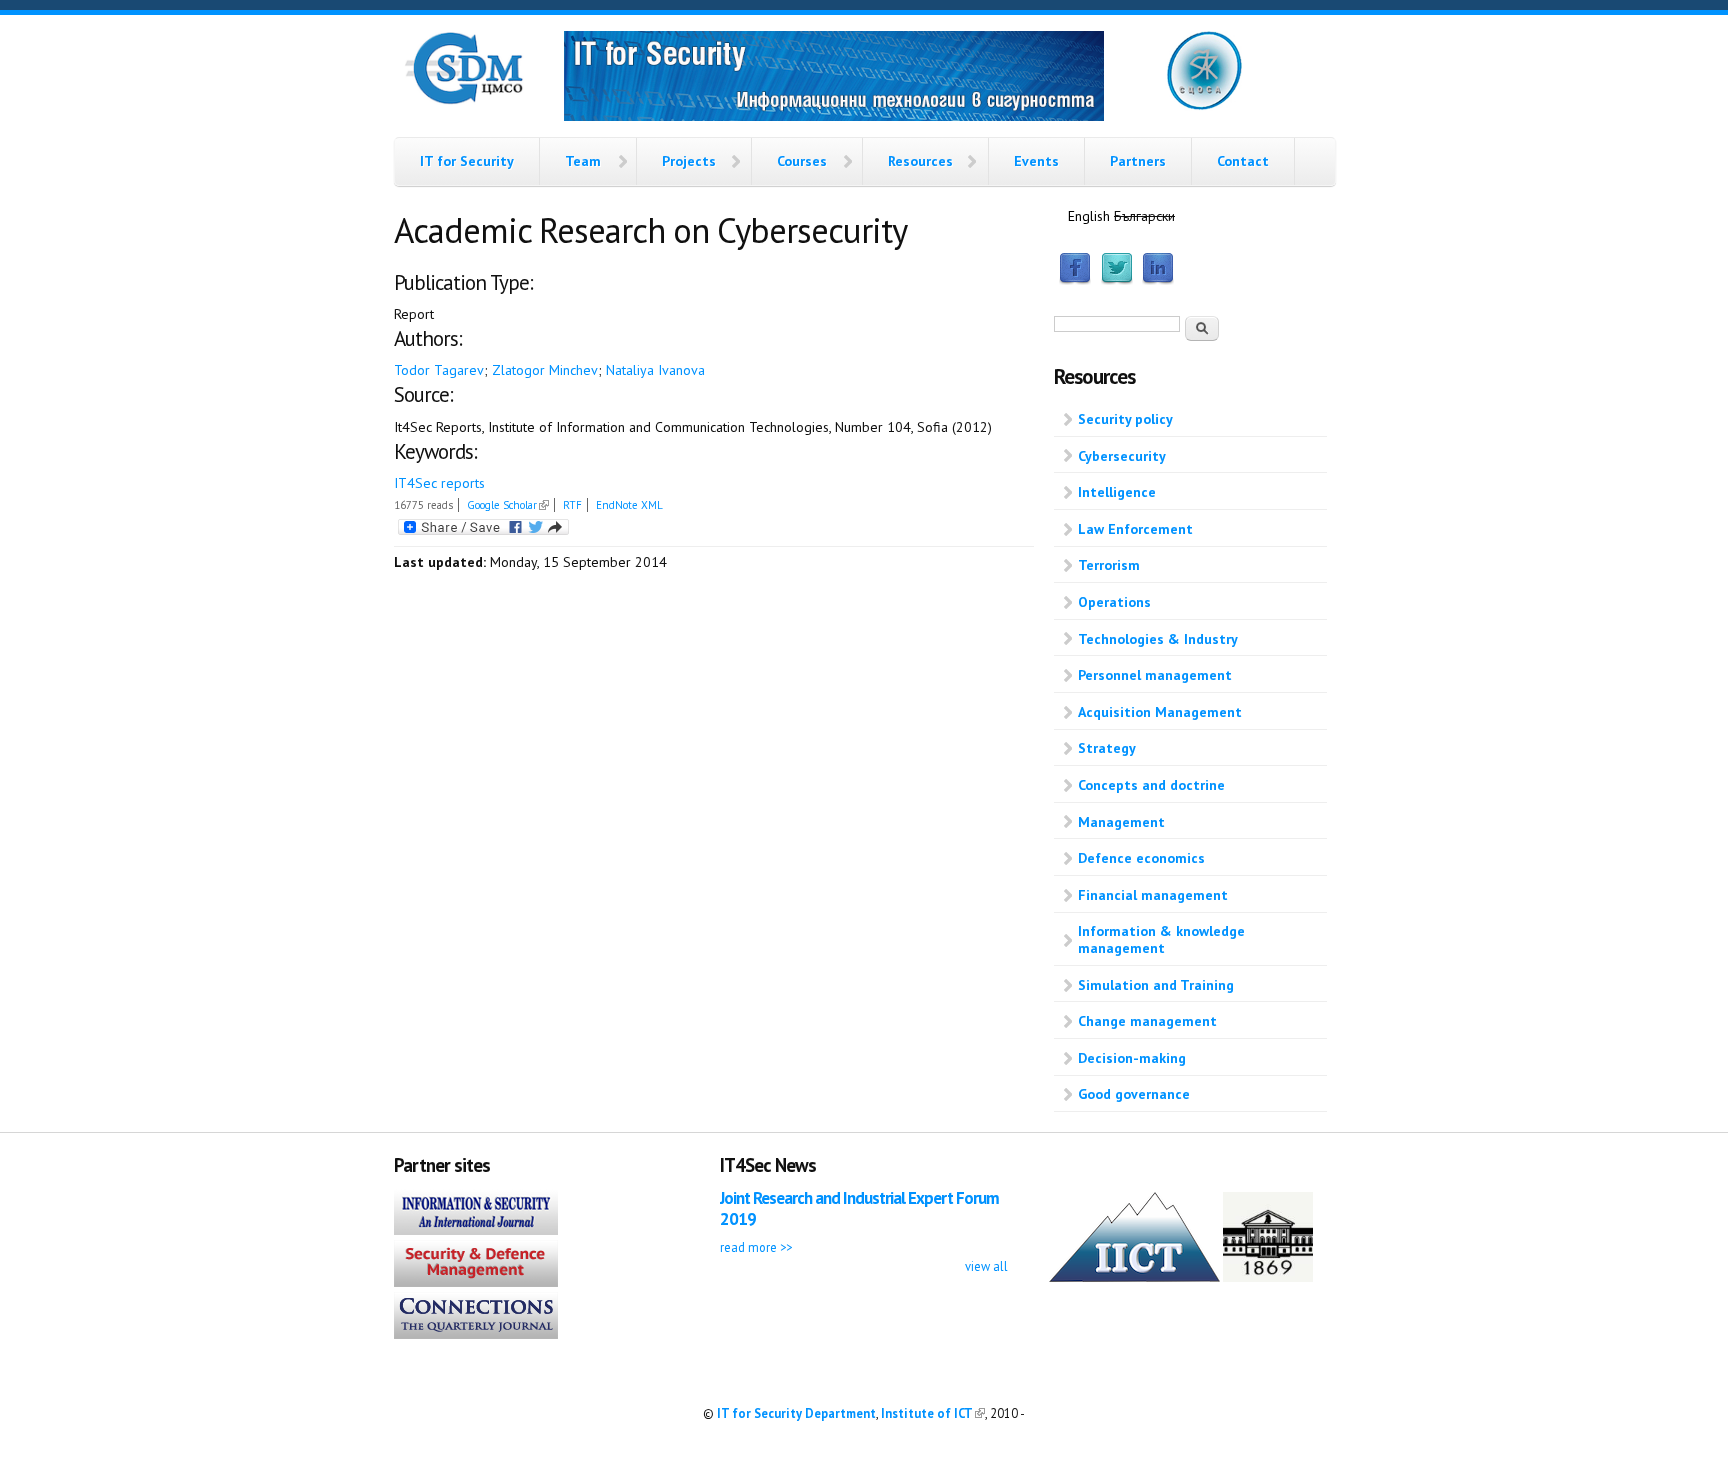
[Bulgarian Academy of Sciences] (1268, 1277)
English (1089, 216)
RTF (572, 505)
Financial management (1153, 895)
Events (1036, 161)
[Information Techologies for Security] (834, 79)
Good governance (1134, 1094)
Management (1121, 822)
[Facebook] (1075, 280)
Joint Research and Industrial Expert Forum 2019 (859, 1208)
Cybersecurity (1122, 456)
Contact (1243, 161)
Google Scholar (508, 505)
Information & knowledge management (1161, 939)
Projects (689, 161)
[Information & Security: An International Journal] (476, 1230)
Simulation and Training (1156, 985)
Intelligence (1117, 492)
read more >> (756, 1247)
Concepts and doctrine (1151, 785)
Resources (920, 161)
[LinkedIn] (1158, 280)
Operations (1114, 602)
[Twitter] (1117, 280)
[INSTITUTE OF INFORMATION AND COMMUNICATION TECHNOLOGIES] (1134, 1277)
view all (986, 1266)
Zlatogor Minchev (545, 370)
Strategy (1107, 748)
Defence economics (1141, 858)
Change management (1147, 1021)
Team (583, 161)
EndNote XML (629, 505)
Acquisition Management (1160, 712)
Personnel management (1155, 675)
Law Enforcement (1135, 529)
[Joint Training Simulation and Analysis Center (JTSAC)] (1204, 106)
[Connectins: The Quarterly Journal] (476, 1334)
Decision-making (1132, 1058)
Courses (802, 161)
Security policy (1125, 419)
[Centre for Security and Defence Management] (464, 100)
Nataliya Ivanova (655, 370)
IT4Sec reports (439, 483)
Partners (1138, 161)
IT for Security (467, 161)
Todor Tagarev (439, 370)
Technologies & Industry (1158, 639)
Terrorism (1109, 565)
